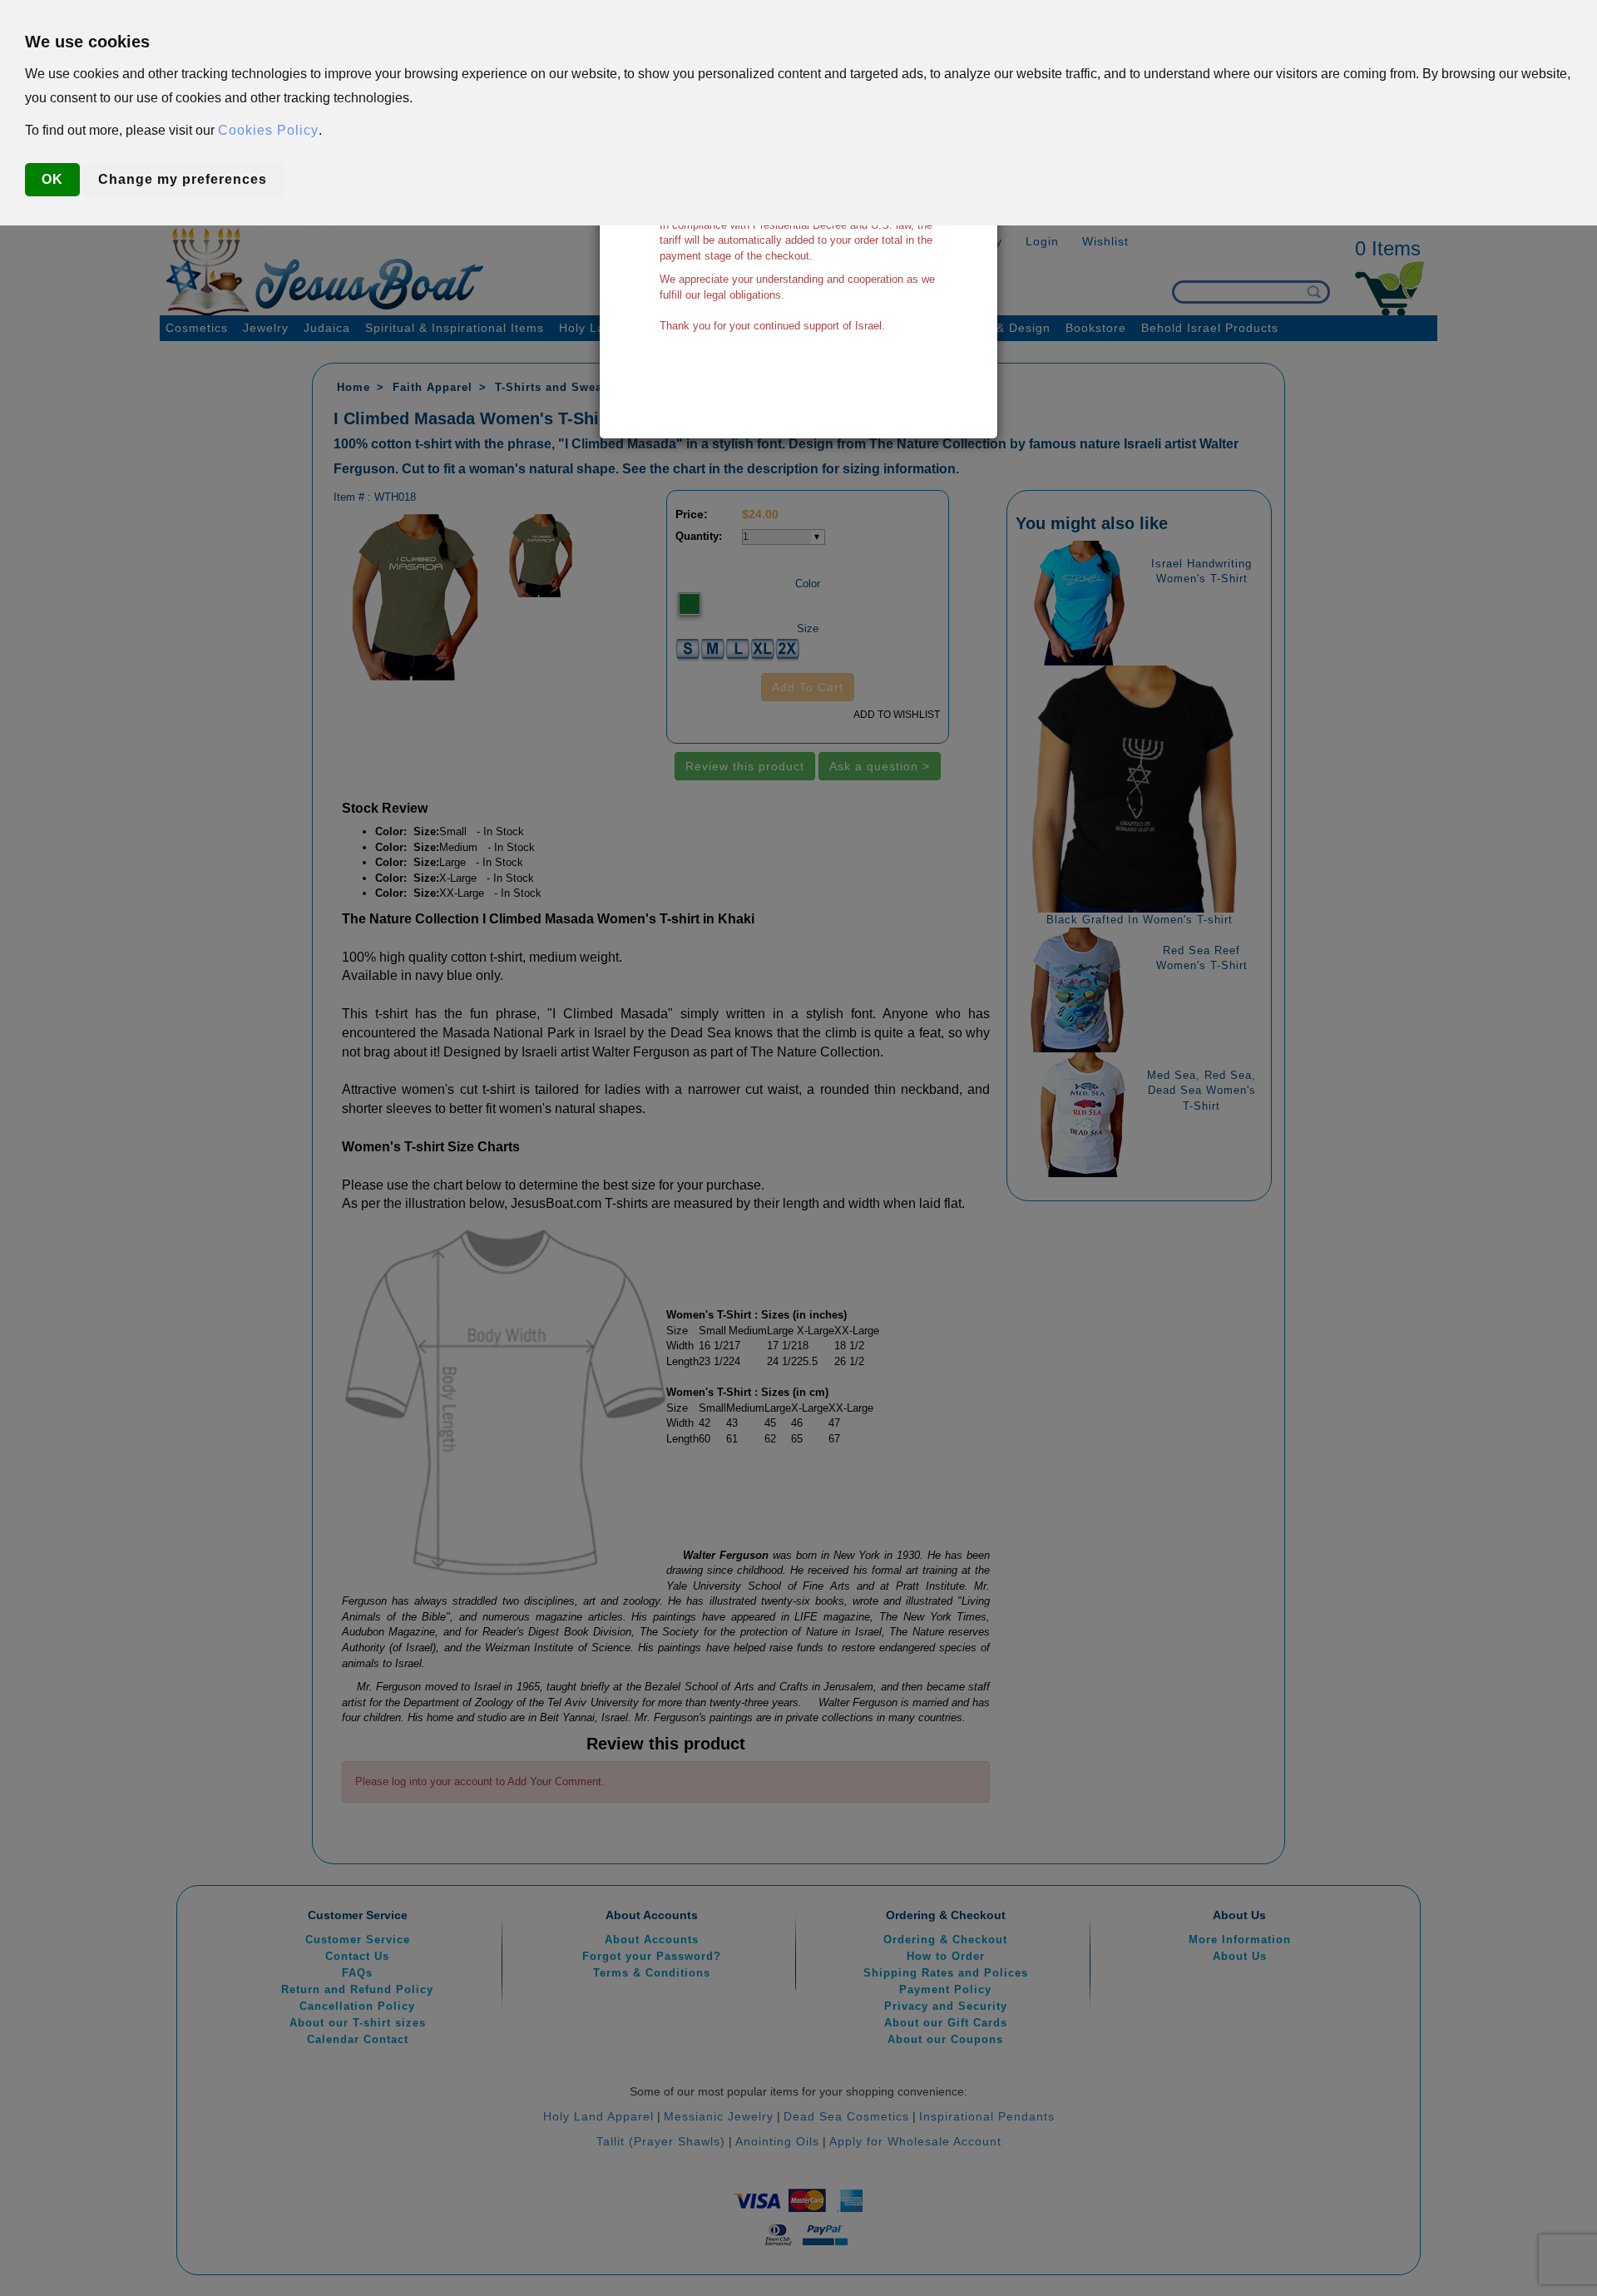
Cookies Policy (268, 130)
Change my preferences (183, 179)
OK (52, 179)
